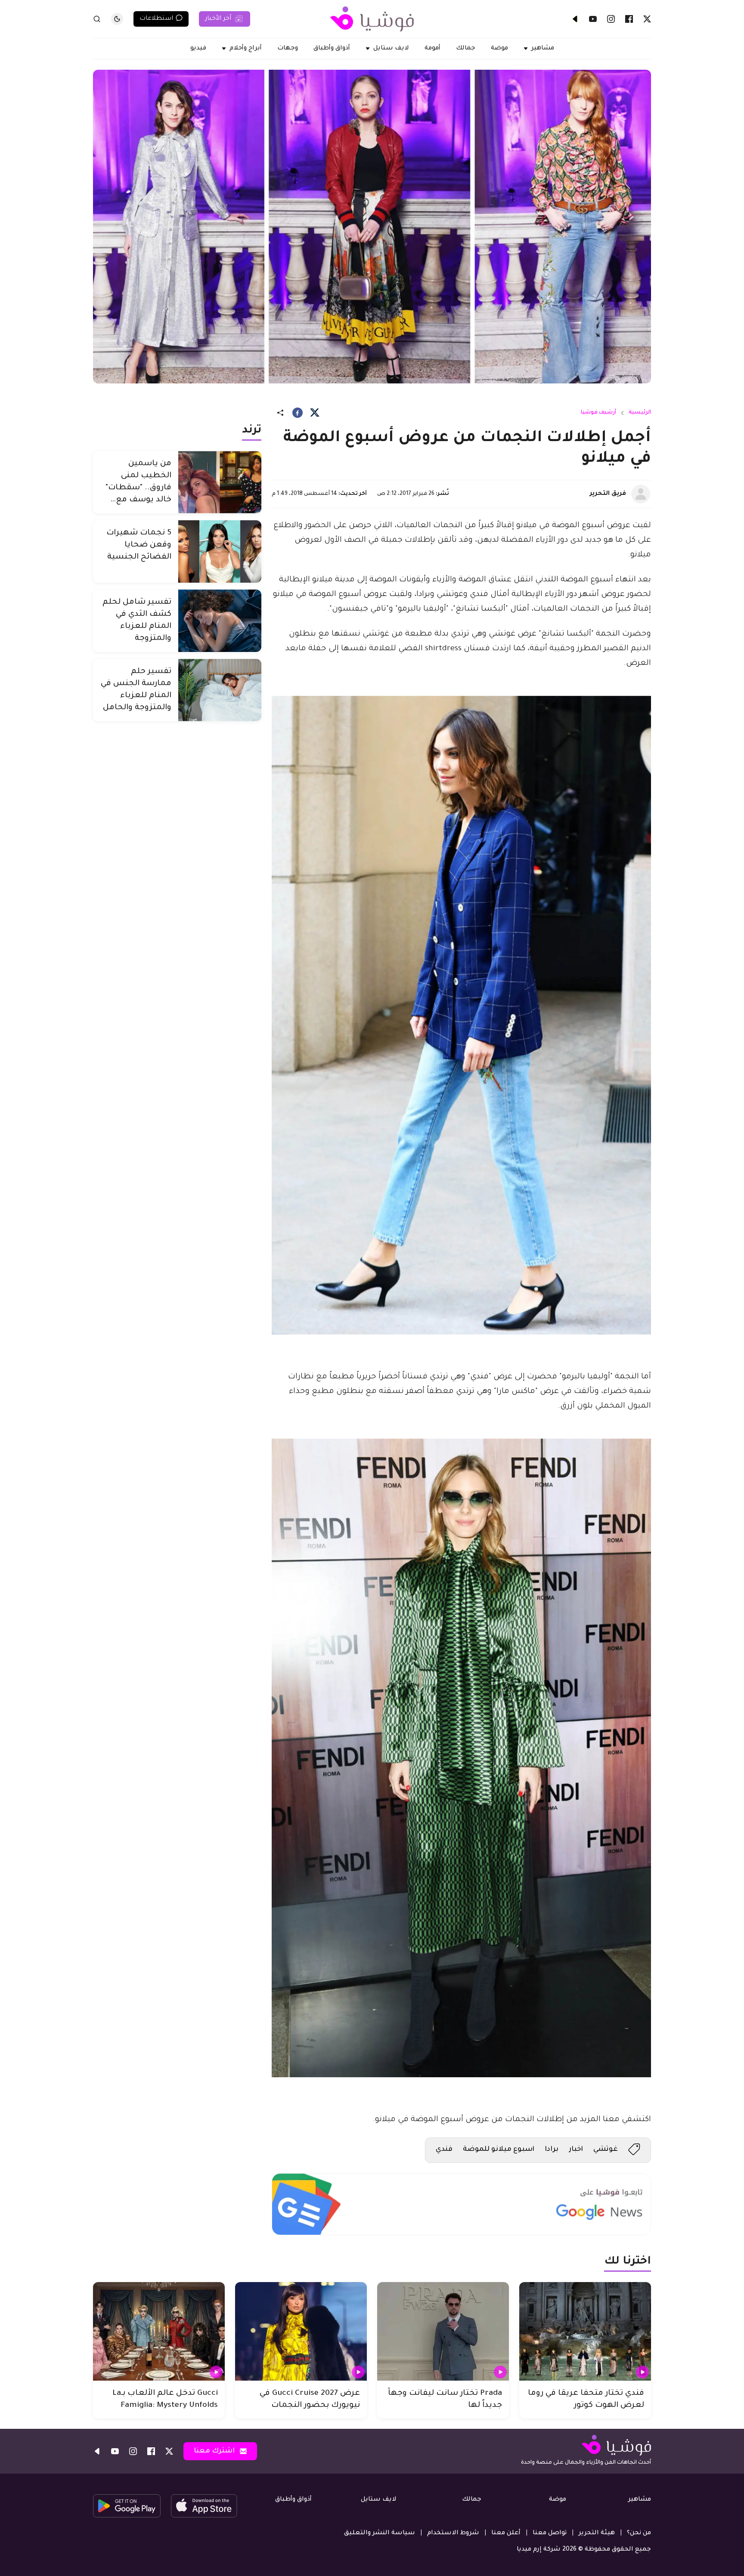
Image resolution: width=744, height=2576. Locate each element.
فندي (444, 2150)
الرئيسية (640, 413)
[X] (647, 19)
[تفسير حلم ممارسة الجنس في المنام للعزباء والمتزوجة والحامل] (220, 690)
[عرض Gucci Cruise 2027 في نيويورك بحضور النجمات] (301, 2332)
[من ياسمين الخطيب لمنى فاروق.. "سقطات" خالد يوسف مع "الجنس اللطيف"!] (220, 482)
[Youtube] (593, 19)
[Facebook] (629, 19)
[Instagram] (611, 19)
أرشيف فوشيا (598, 413)
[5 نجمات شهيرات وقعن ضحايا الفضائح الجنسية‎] (220, 551)
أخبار (576, 2150)
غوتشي (606, 2150)
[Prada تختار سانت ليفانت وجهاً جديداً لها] (443, 2332)
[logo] (372, 19)
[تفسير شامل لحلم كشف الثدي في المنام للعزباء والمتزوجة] (220, 621)
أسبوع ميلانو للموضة (499, 2150)
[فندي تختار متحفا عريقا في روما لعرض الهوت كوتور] (585, 2332)
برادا (552, 2150)
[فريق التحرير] (641, 494)
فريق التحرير (608, 494)
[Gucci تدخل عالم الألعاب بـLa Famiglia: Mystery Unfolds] (159, 2332)
